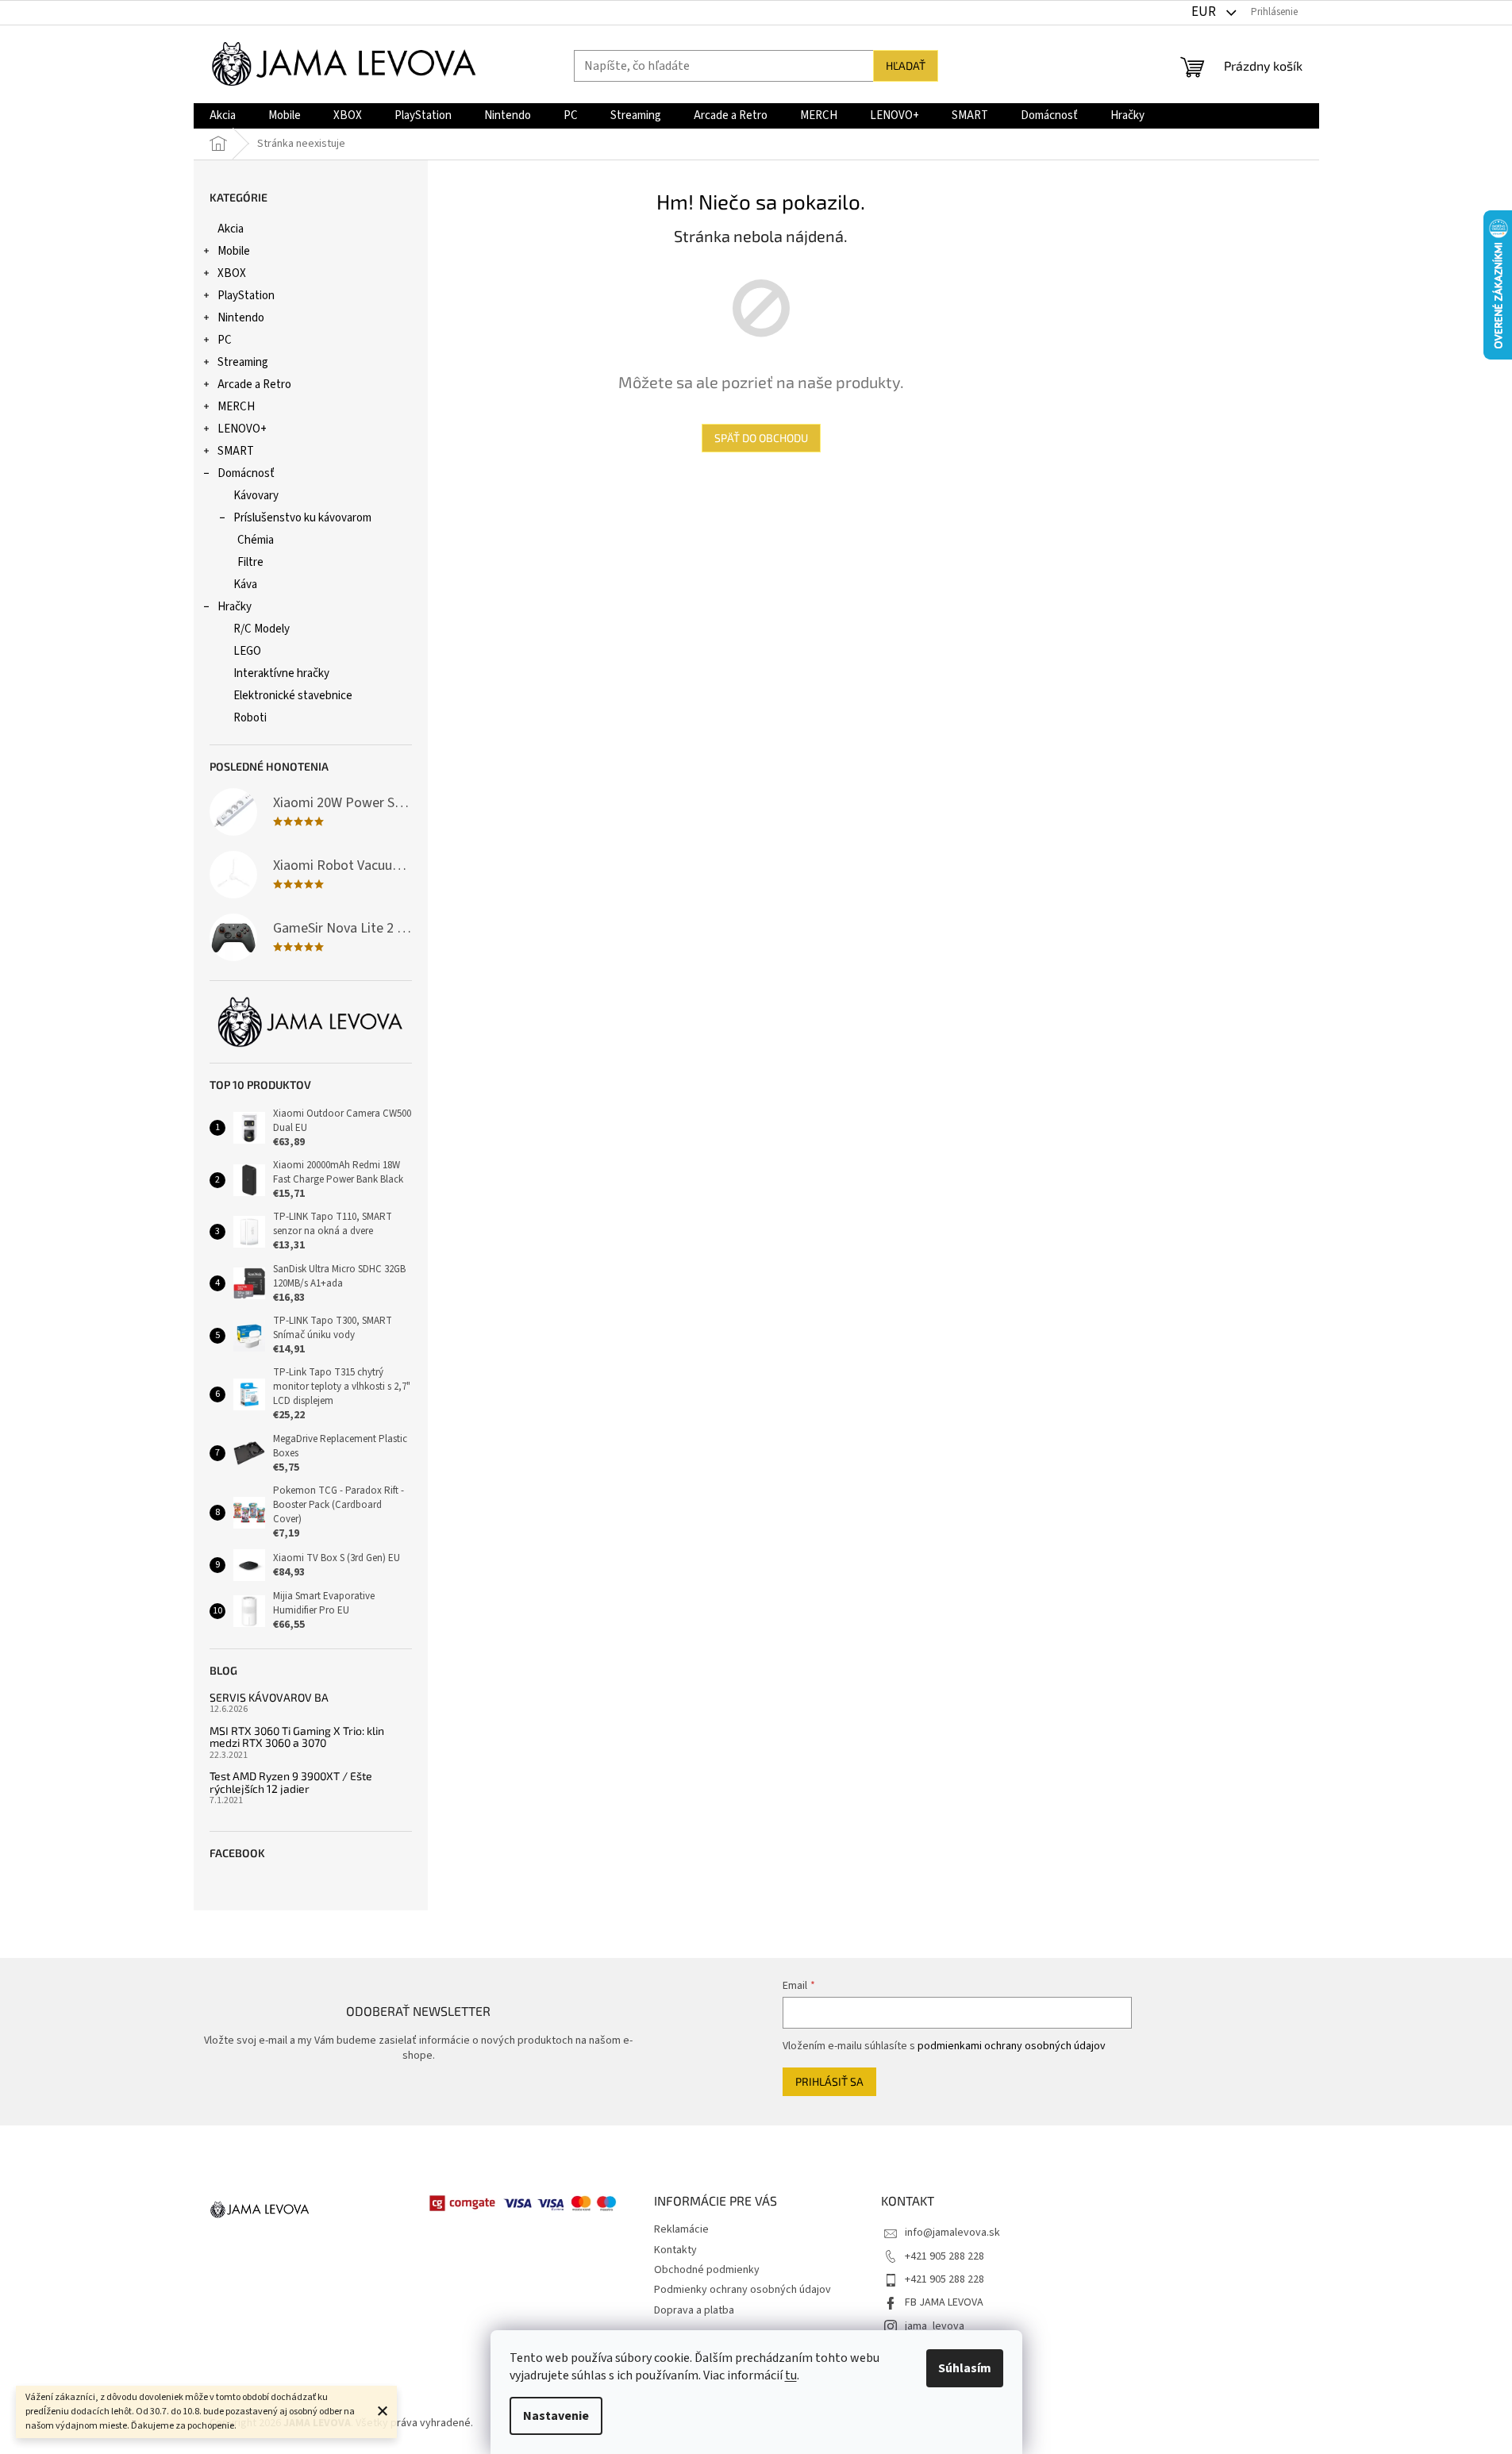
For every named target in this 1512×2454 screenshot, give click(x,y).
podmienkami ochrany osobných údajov (1012, 2046)
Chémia (256, 540)
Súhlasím (965, 2368)
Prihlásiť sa (829, 2081)
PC (225, 340)
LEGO (247, 651)
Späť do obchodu (761, 438)
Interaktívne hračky (281, 673)
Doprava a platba (694, 2310)
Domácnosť (246, 473)
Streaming (243, 362)
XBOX (232, 273)
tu (791, 2375)
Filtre (250, 562)
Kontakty (675, 2250)
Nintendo (241, 318)
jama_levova (935, 2326)
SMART (236, 451)
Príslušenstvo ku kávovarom (302, 518)
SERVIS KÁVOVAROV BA (269, 1697)
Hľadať (906, 65)
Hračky (235, 607)
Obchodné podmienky (707, 2270)
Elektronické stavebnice (293, 696)
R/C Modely (262, 629)
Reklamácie (681, 2229)
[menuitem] (223, 116)
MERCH (236, 407)
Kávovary (256, 496)
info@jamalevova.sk (952, 2233)
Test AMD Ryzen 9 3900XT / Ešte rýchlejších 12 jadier (291, 1782)
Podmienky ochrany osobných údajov (743, 2290)
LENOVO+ (242, 429)
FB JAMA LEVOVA (944, 2302)
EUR (1205, 12)
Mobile (234, 251)
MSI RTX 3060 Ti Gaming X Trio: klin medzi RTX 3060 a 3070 (297, 1737)
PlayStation (246, 296)
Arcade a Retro (254, 385)
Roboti (250, 718)
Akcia (231, 229)
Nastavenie (556, 2416)
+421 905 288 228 (945, 2256)
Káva (245, 585)
